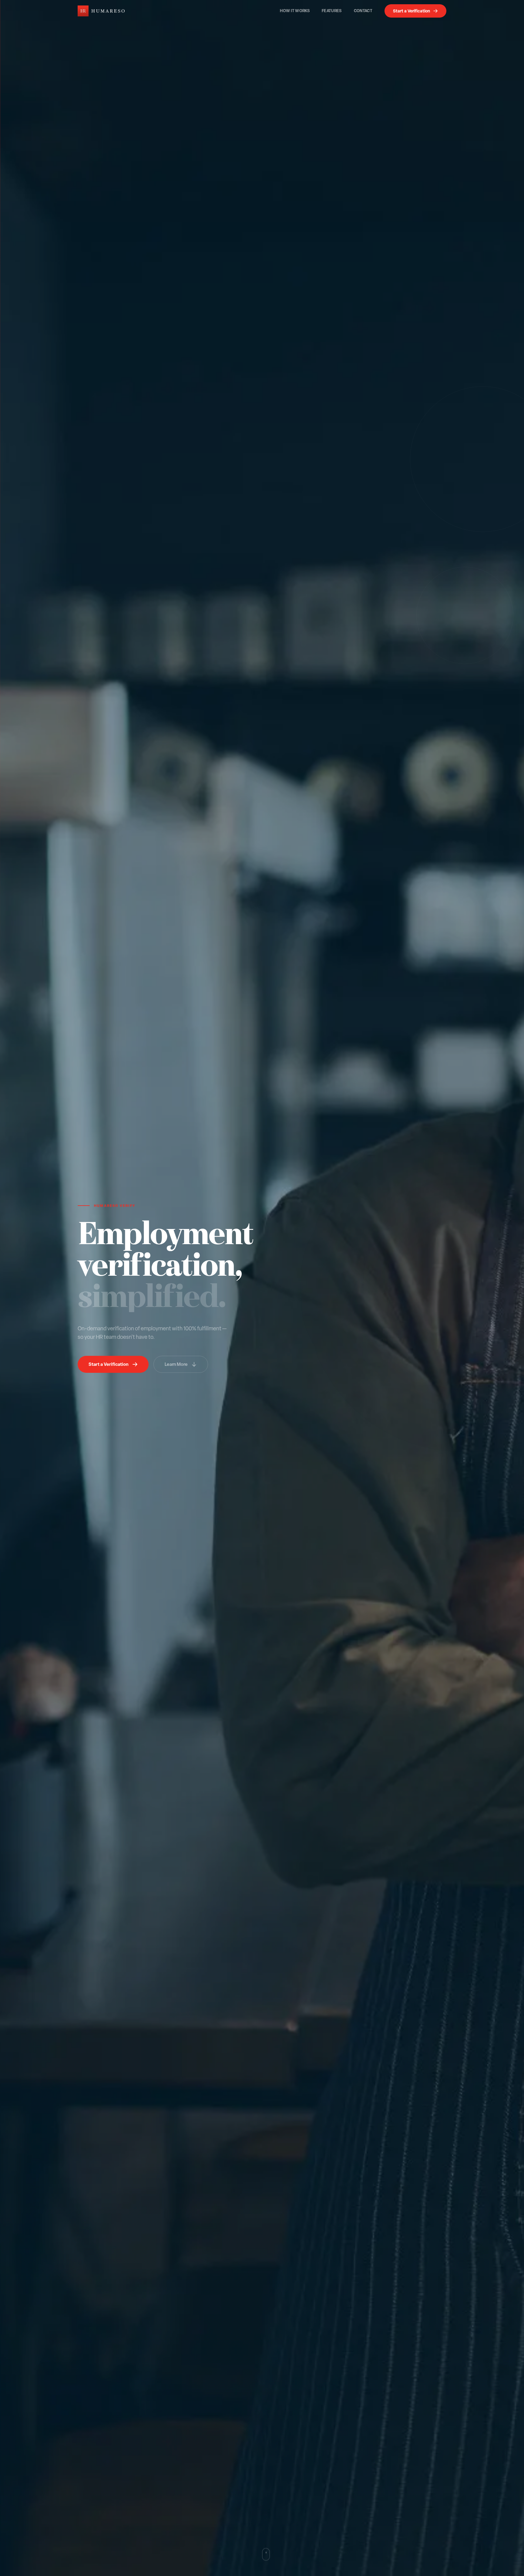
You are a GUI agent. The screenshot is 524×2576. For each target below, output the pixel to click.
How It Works (295, 11)
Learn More (176, 1364)
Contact (363, 11)
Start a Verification (411, 11)
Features (332, 11)
